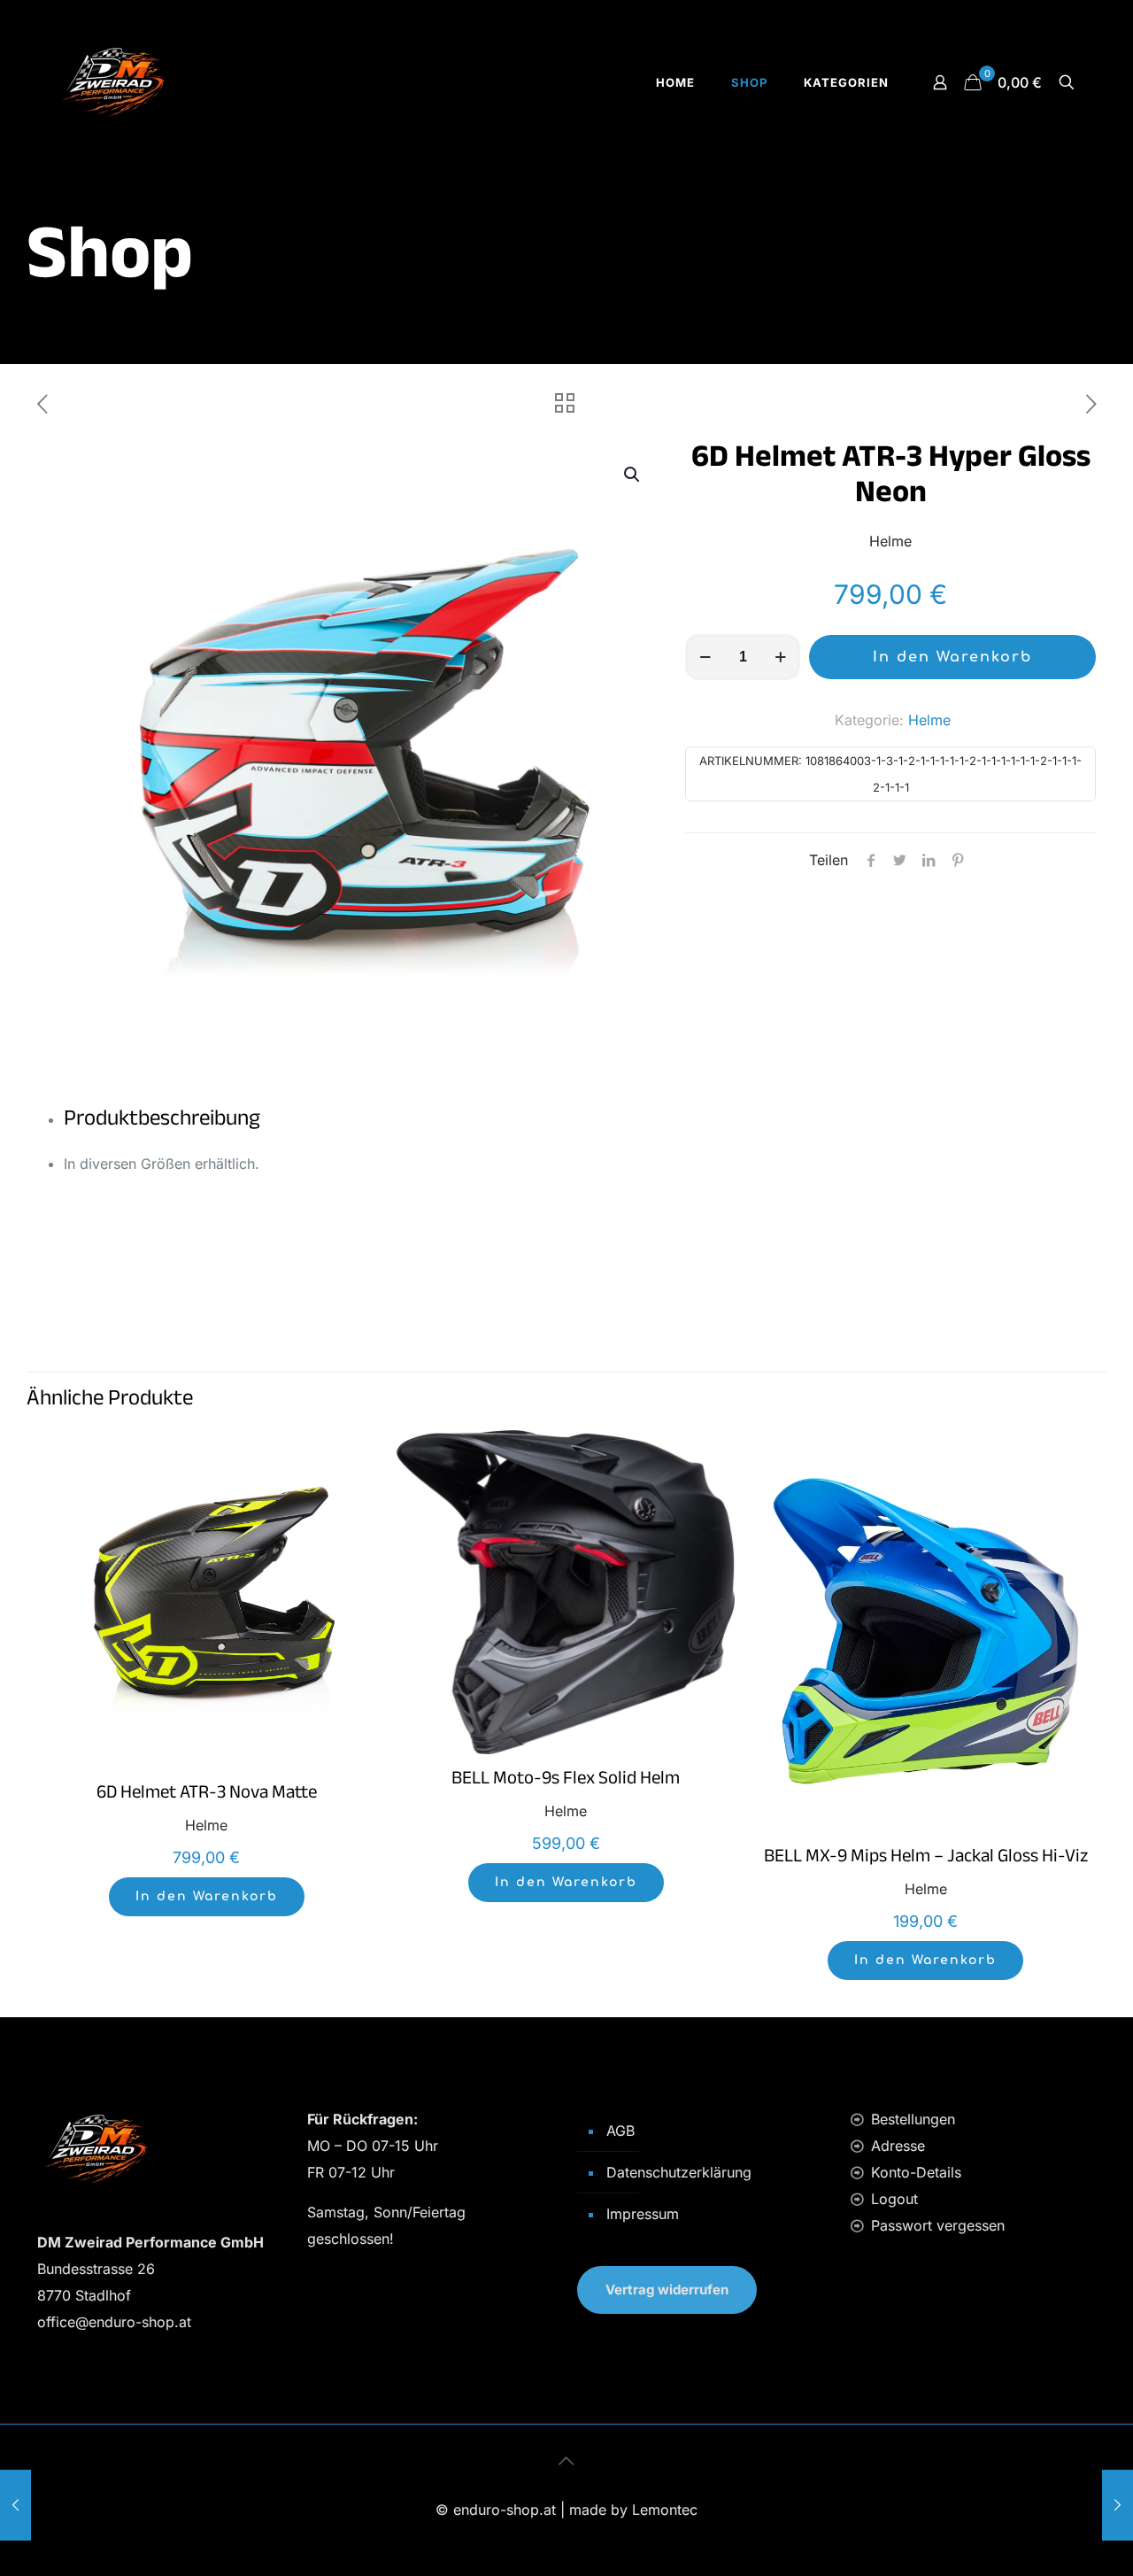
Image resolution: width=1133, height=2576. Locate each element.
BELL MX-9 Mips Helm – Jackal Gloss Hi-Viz (926, 1859)
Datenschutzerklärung (679, 2172)
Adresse (898, 2146)
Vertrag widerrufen (667, 2290)
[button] (633, 475)
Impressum (643, 2214)
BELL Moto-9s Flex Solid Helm (566, 1781)
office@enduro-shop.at (114, 2322)
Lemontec (665, 2510)
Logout (894, 2199)
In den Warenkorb (952, 657)
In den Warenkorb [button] (207, 1896)
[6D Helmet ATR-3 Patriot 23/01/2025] (1118, 2505)
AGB (620, 2131)
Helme (929, 720)
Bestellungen (913, 2119)
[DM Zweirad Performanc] (113, 82)
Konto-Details (916, 2172)
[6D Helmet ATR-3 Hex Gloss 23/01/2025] (15, 2505)
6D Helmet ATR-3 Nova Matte (207, 1795)
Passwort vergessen (938, 2225)
